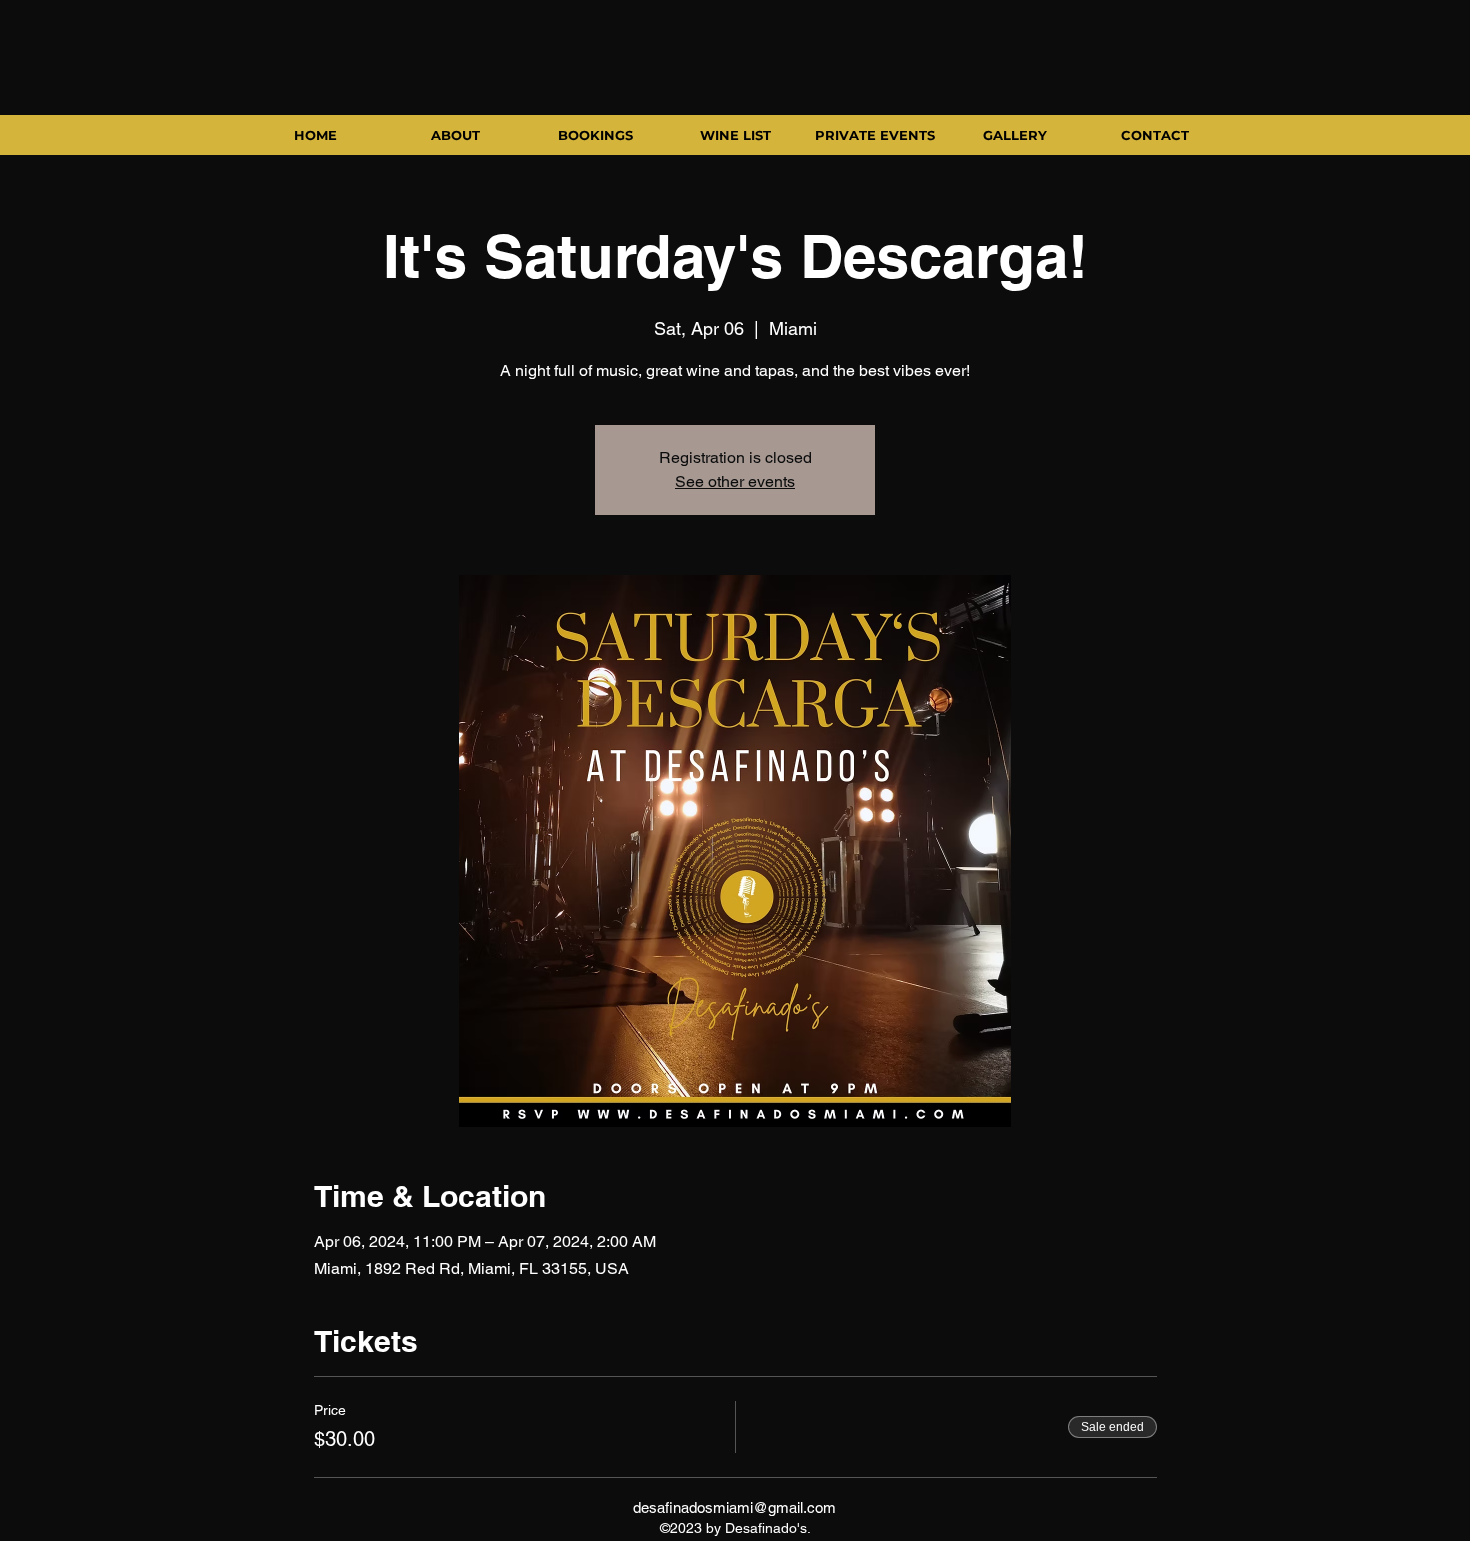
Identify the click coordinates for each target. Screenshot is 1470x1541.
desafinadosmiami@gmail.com (734, 1507)
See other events (735, 481)
